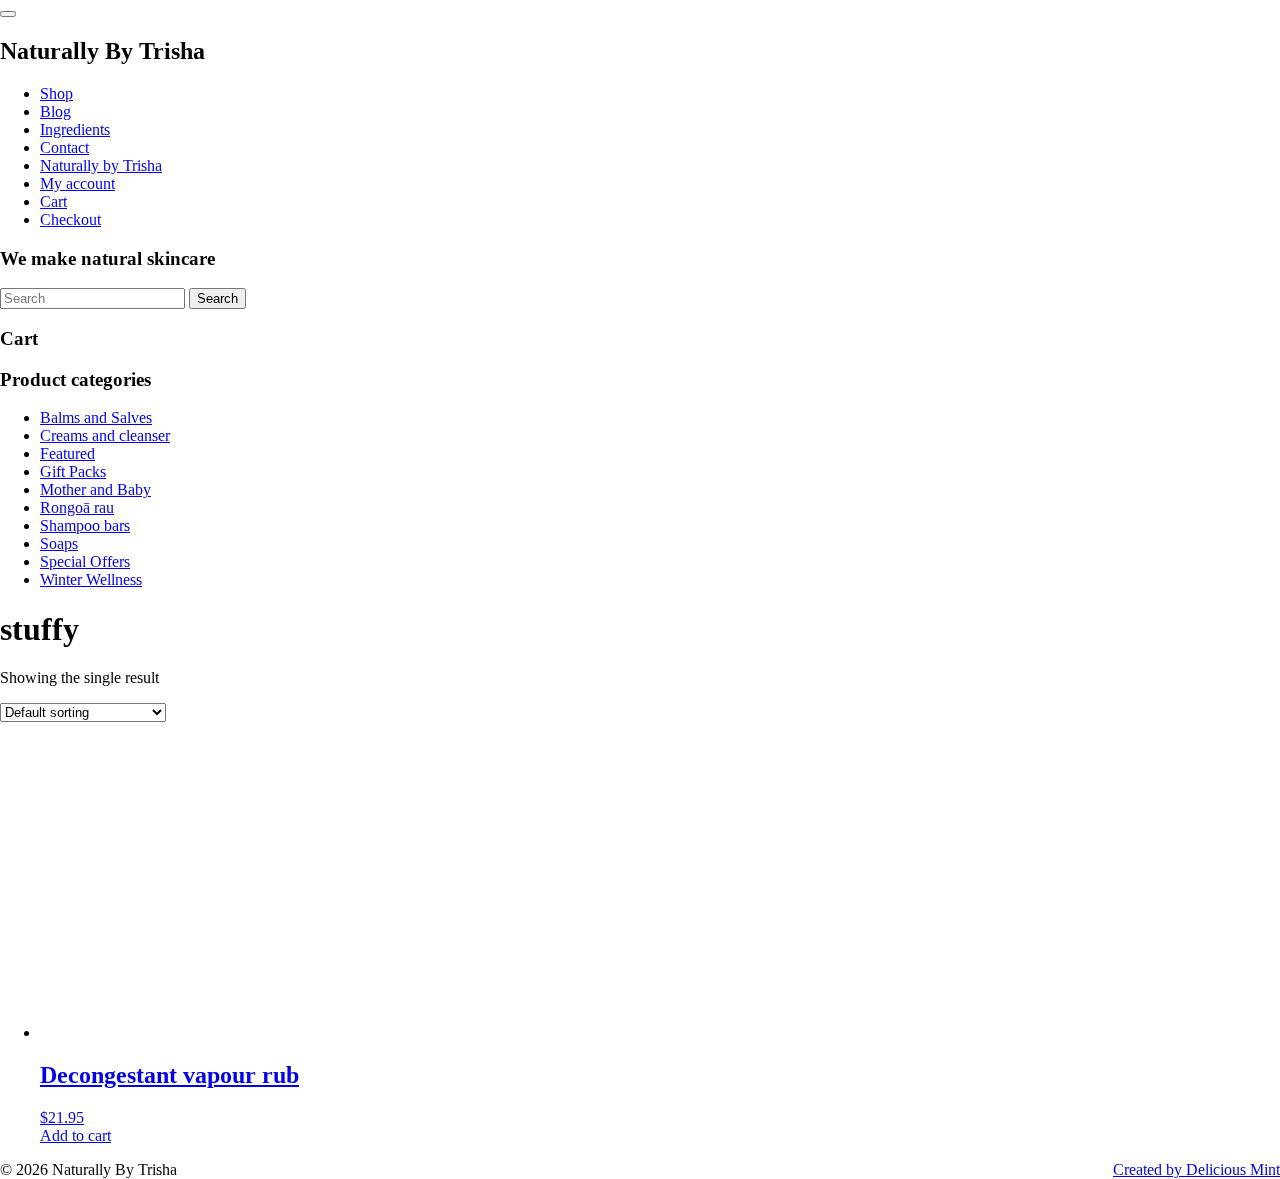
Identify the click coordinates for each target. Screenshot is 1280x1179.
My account (77, 183)
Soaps (59, 543)
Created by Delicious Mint (1196, 1169)
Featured (67, 453)
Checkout (70, 219)
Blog (55, 111)
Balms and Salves (96, 417)
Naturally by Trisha (101, 165)
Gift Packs (73, 471)
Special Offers (85, 561)
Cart (53, 201)
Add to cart (75, 1135)
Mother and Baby (95, 489)
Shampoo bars (85, 525)
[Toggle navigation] (8, 14)
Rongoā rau (77, 507)
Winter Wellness (91, 579)
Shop (56, 93)
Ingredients (75, 129)
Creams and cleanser (105, 435)
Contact (64, 147)
